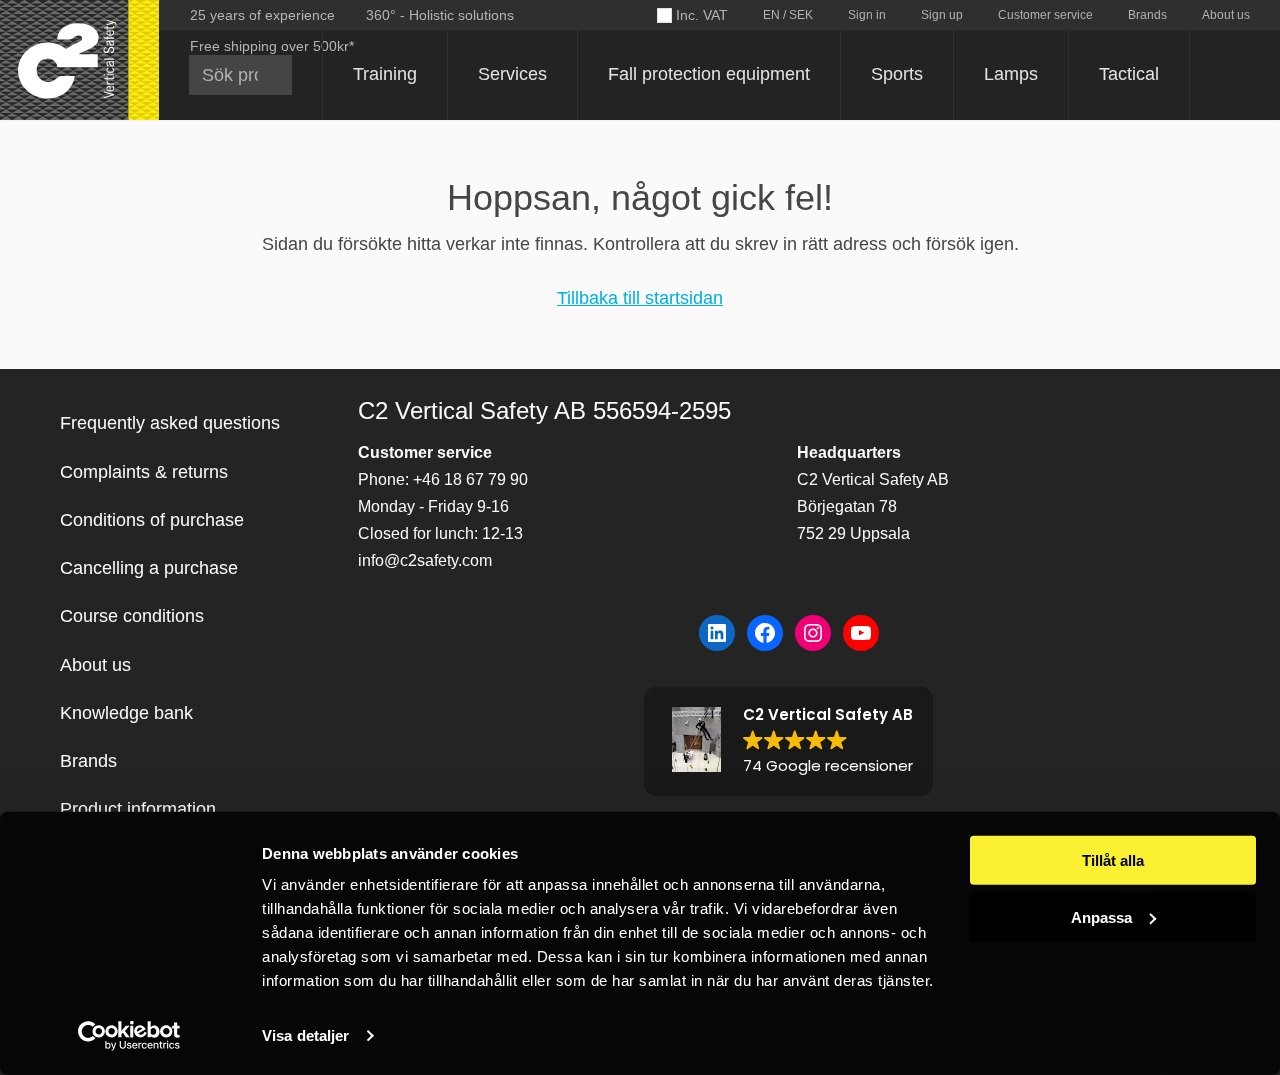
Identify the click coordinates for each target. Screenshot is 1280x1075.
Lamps (1011, 74)
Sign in (867, 15)
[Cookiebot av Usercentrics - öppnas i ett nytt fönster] (129, 1036)
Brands (1147, 15)
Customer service (1045, 15)
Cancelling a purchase (149, 568)
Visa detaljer (305, 1035)
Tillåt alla (1113, 860)
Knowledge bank (126, 713)
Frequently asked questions (170, 423)
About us (1226, 15)
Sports (897, 74)
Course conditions (132, 616)
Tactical (1129, 74)
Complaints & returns (144, 472)
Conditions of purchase (152, 520)
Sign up (942, 15)
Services (512, 74)
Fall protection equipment (709, 74)
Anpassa (1101, 916)
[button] (788, 741)
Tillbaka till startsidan (640, 298)
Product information (138, 809)
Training (385, 74)
